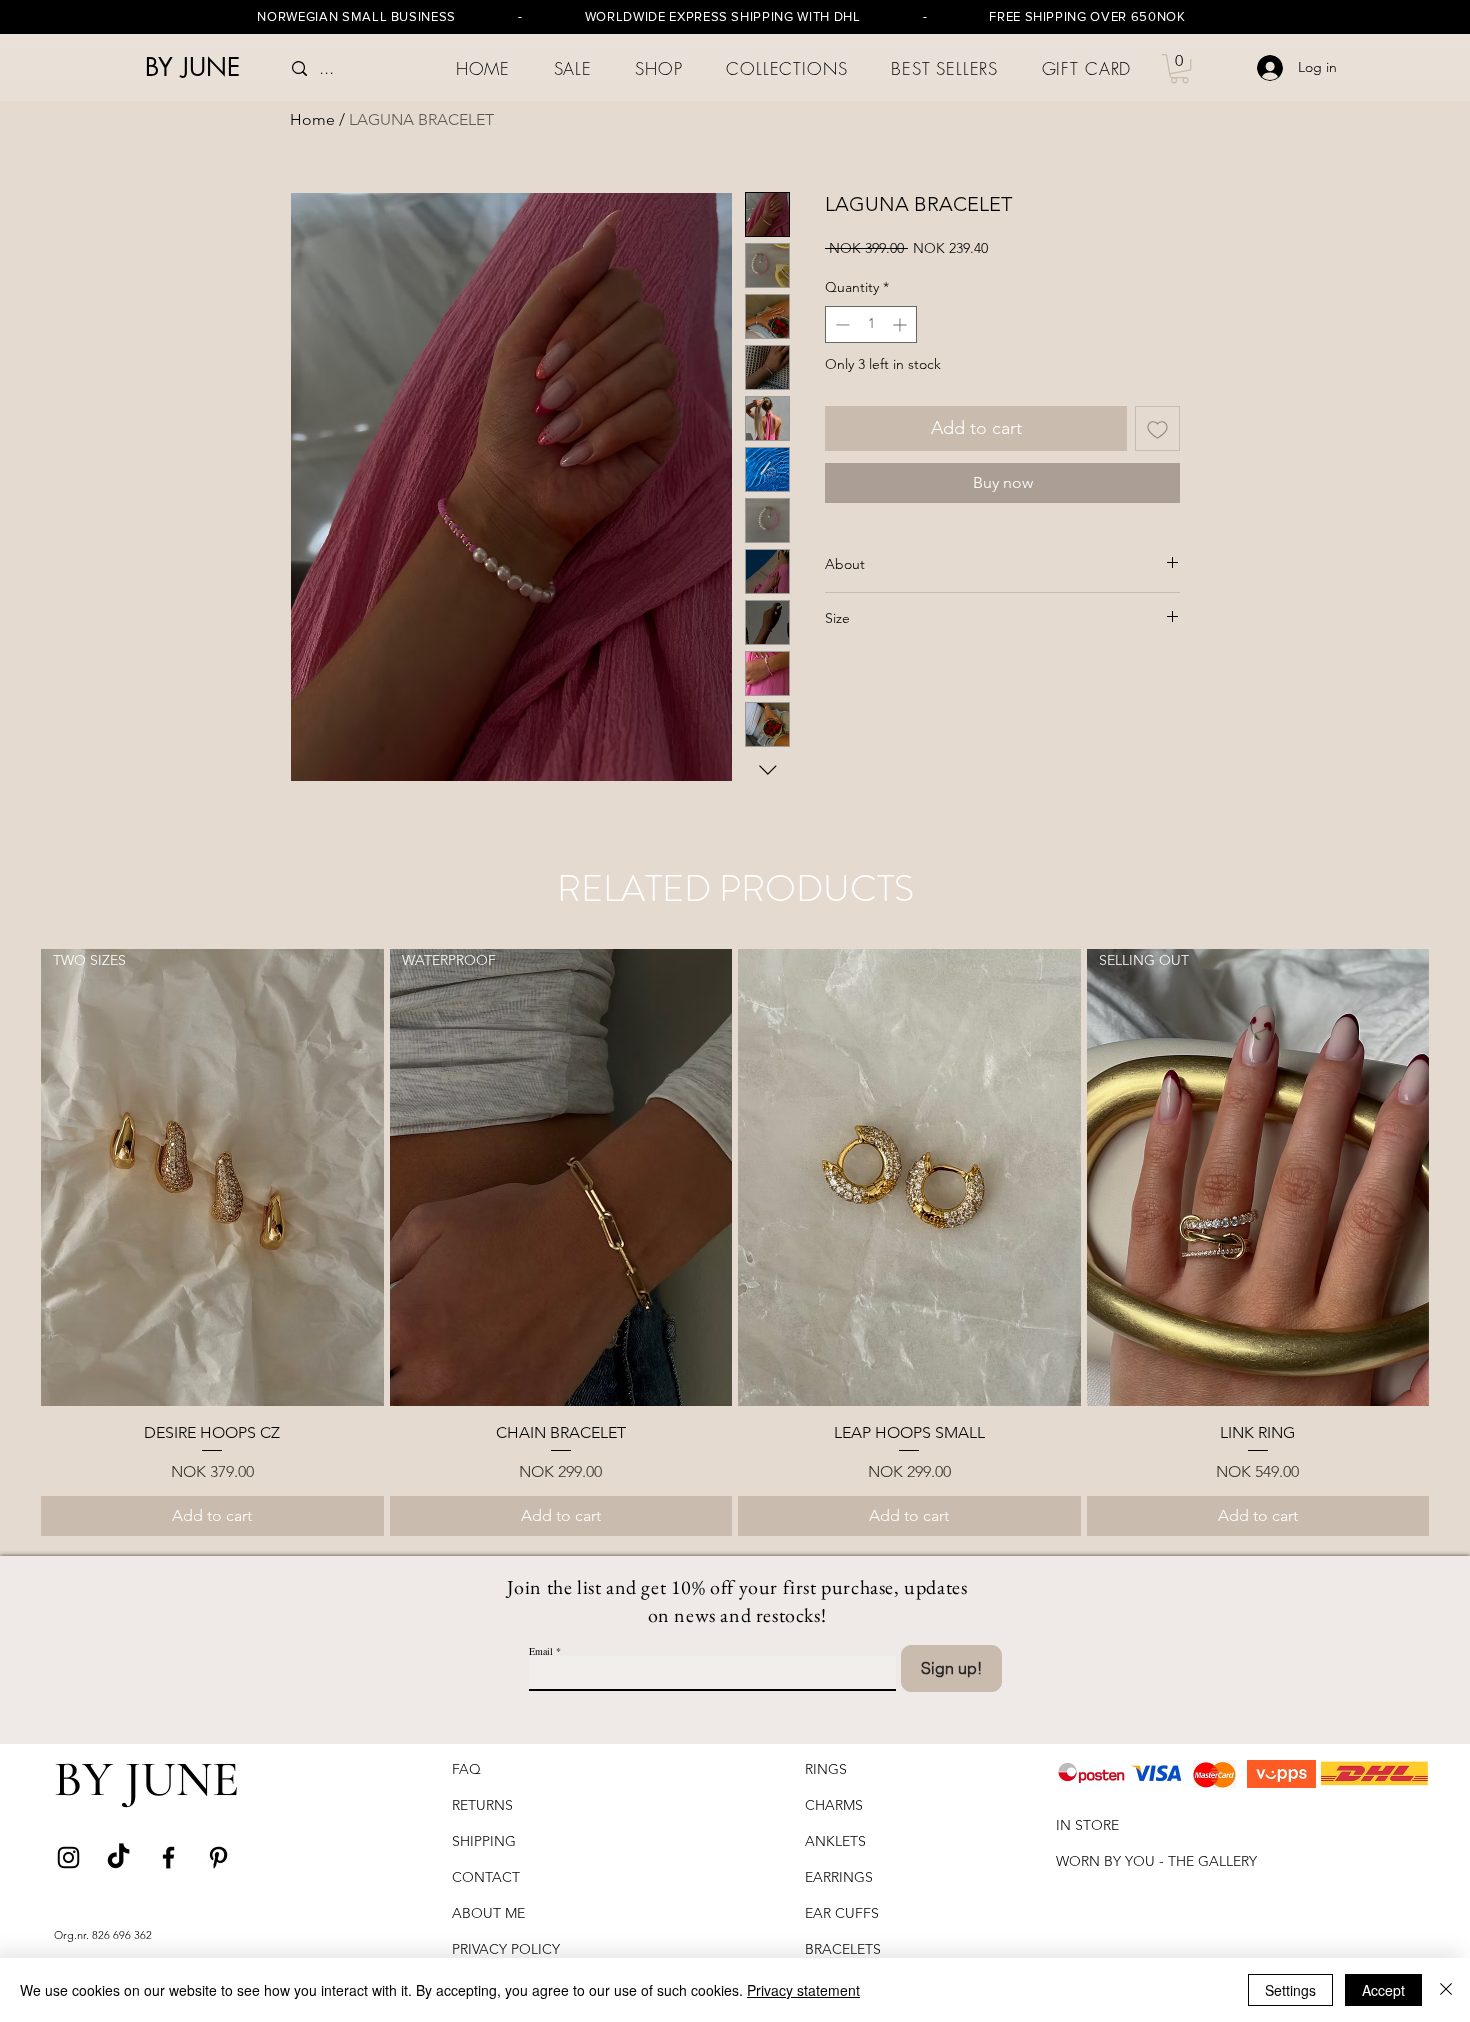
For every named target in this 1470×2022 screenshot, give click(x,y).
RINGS (826, 1769)
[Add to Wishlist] (1157, 428)
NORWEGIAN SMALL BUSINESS (356, 16)
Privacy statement (803, 1990)
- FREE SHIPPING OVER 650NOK (1023, 16)
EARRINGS (839, 1877)
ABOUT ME (488, 1913)
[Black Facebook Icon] (168, 1857)
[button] (659, 68)
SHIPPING (486, 1841)
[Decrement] (840, 324)
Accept (1383, 1990)
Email (541, 1651)
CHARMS (834, 1805)
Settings (1290, 1990)
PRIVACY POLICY (508, 1949)
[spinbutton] (871, 324)
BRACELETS (845, 1949)
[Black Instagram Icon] (68, 1857)
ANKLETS (835, 1841)
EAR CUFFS (842, 1913)
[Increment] (901, 324)
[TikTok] (118, 1857)
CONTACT (486, 1877)
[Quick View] (909, 1177)
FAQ (466, 1769)
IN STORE (1087, 1825)
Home (312, 119)
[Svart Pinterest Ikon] (218, 1857)
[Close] (1446, 1990)
